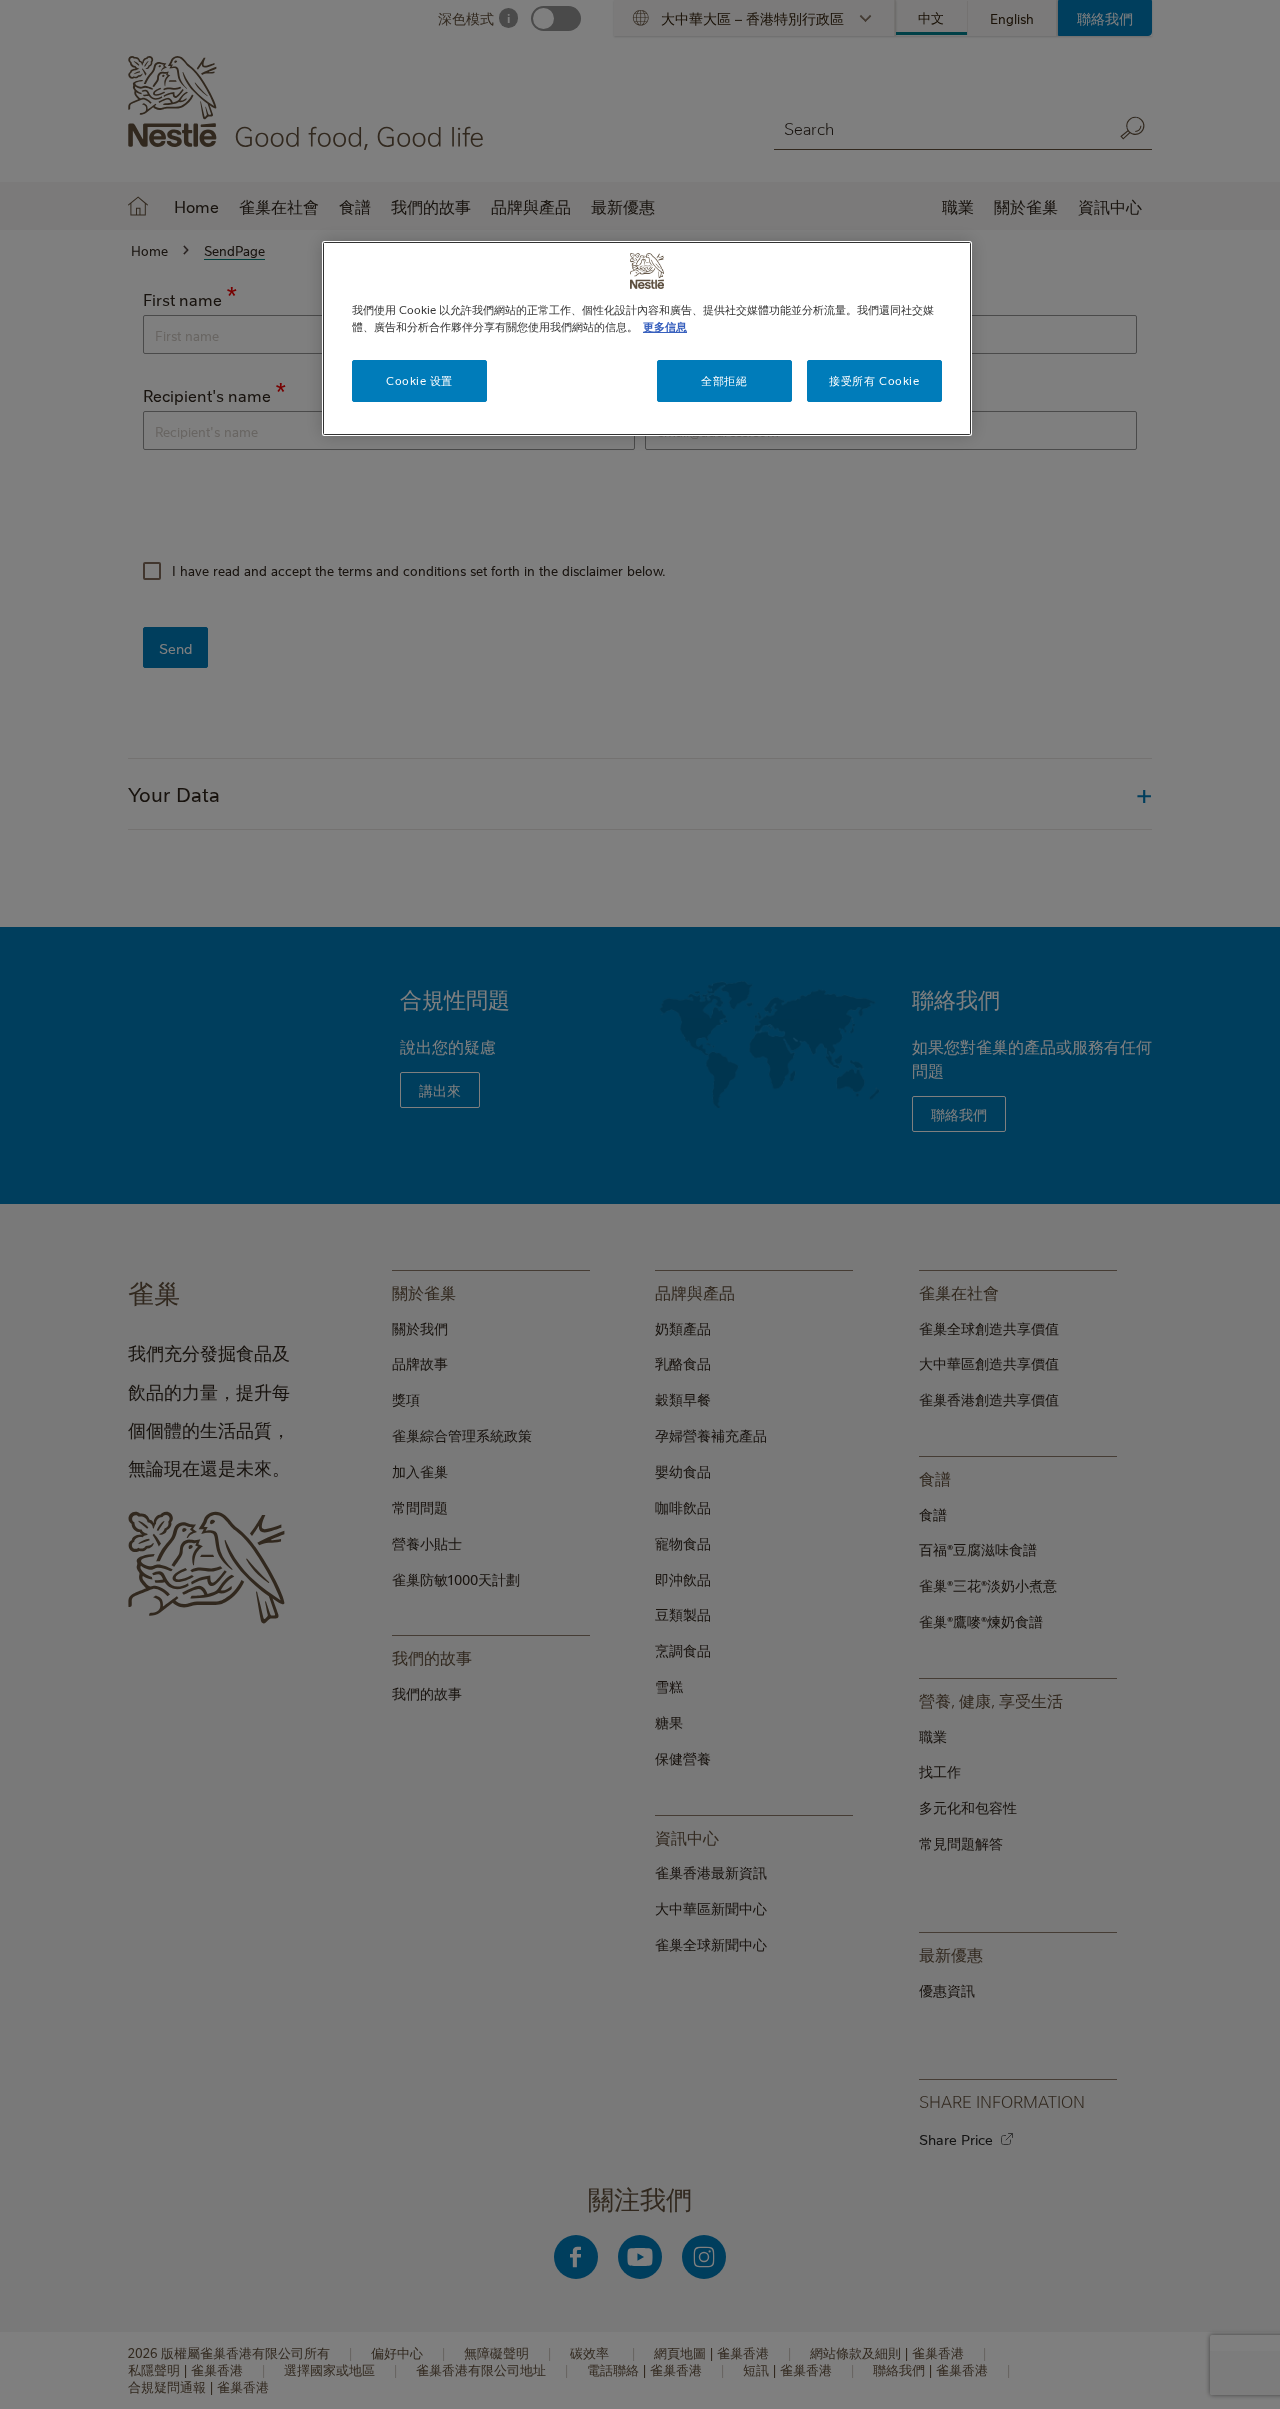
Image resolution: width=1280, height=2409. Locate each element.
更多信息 (665, 326)
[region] (647, 338)
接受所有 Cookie (874, 380)
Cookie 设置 (419, 380)
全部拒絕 (724, 380)
